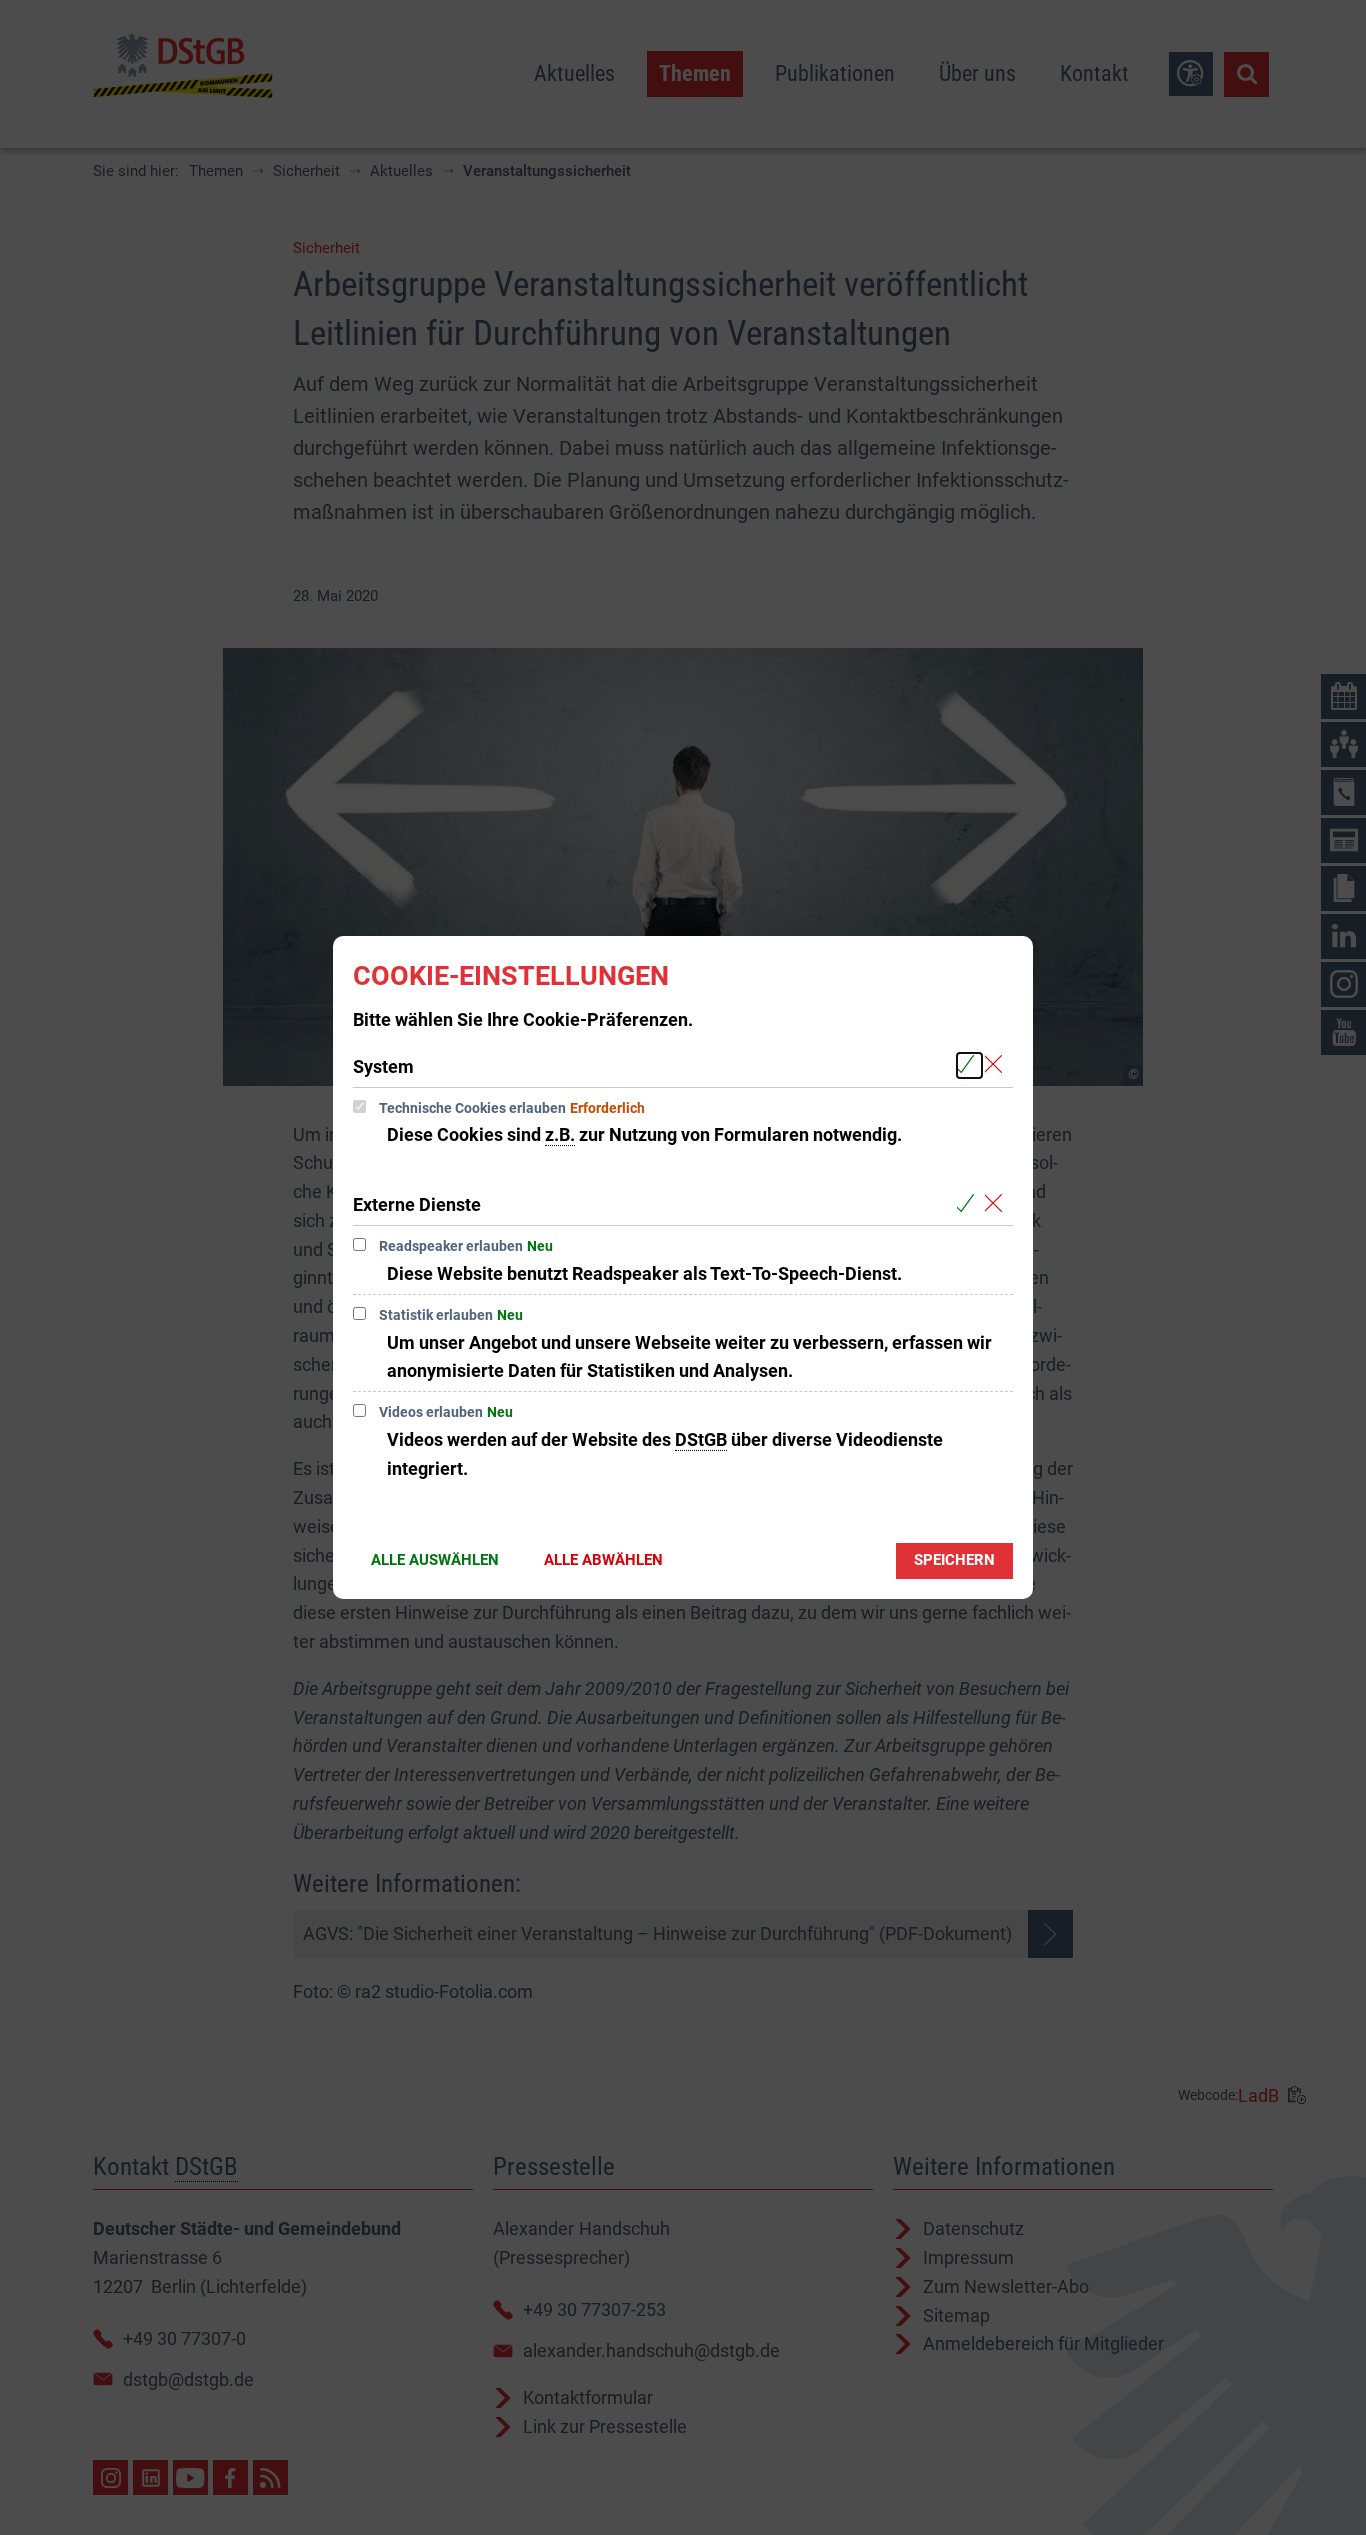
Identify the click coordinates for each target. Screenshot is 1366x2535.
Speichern (954, 1560)
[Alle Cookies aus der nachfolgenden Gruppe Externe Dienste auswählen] (969, 1203)
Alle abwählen (603, 1560)
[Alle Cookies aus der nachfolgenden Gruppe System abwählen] (997, 1065)
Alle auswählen (435, 1560)
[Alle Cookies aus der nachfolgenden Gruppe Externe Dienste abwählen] (997, 1203)
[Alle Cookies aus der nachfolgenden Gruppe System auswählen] (969, 1065)
